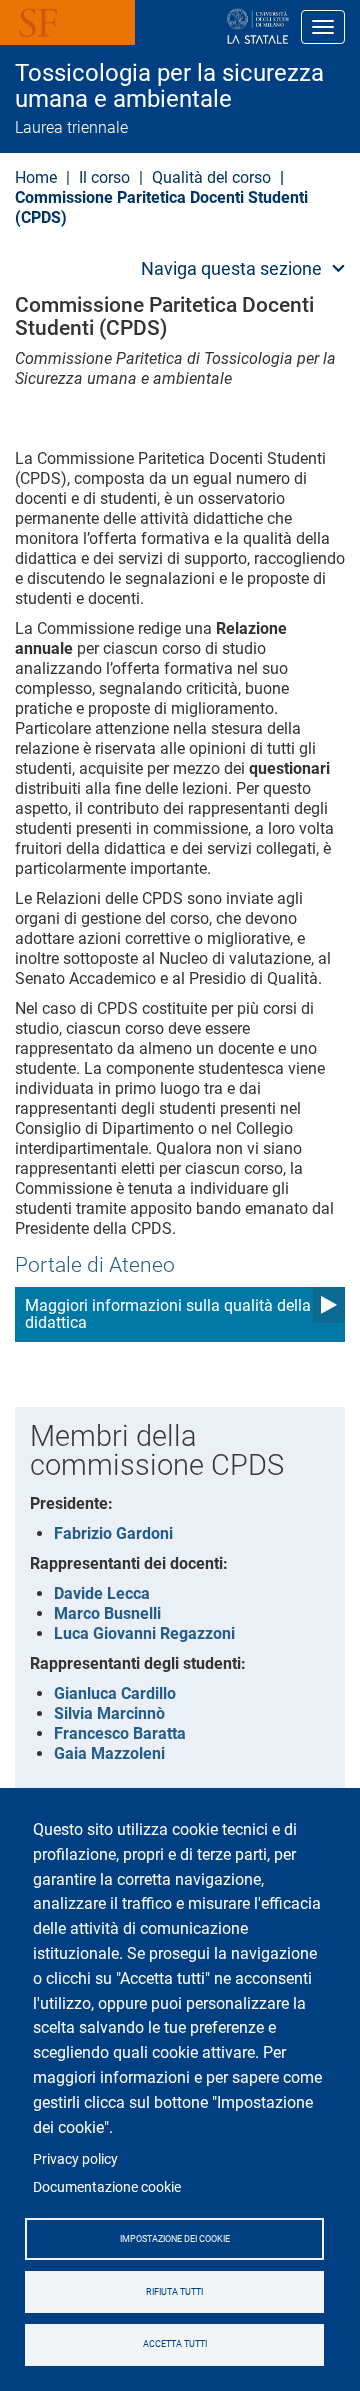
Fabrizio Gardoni (113, 1533)
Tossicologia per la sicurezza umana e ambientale (169, 86)
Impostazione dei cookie (175, 2239)
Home (36, 177)
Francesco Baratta (120, 1733)
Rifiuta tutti (174, 2292)
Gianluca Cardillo (115, 1693)
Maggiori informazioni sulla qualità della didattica (168, 1314)
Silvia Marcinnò (109, 1713)
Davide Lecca (102, 1593)
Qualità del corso (211, 177)
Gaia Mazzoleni (109, 1753)
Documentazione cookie (107, 2187)
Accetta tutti (175, 2344)
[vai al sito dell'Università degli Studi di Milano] (193, 27)
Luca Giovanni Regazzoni (144, 1633)
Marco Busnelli (107, 1613)
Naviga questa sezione (231, 268)
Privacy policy (75, 2159)
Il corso (104, 177)
